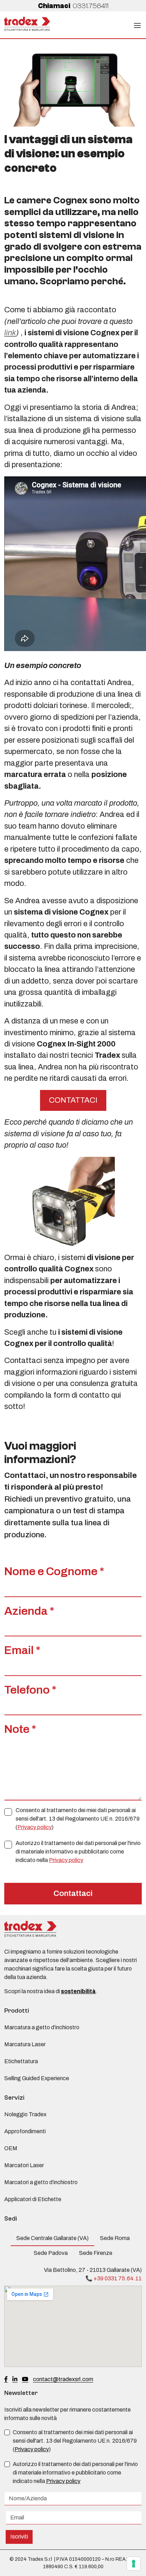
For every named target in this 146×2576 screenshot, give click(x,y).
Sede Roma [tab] (115, 2238)
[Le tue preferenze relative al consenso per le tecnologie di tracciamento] (134, 2564)
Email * (22, 1650)
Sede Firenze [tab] (96, 2253)
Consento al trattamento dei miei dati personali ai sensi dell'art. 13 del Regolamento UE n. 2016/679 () (78, 1819)
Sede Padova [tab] (51, 2253)
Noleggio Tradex (25, 2114)
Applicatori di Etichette (33, 2199)
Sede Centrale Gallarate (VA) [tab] (52, 2238)
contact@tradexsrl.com (63, 2379)
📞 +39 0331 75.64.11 (114, 2278)
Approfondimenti (25, 2131)
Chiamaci (73, 6)
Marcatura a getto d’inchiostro (42, 2027)
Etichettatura (21, 2061)
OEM (11, 2148)
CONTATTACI (73, 1100)
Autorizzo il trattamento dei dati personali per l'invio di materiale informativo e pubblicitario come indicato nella (78, 1852)
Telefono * (30, 1690)
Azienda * (29, 1611)
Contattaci (73, 1893)
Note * (20, 1729)
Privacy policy (35, 1827)
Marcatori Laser (24, 2165)
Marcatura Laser (25, 2044)
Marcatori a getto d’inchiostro (41, 2182)
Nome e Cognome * (54, 1571)
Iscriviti (19, 2537)
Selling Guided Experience (37, 2078)
